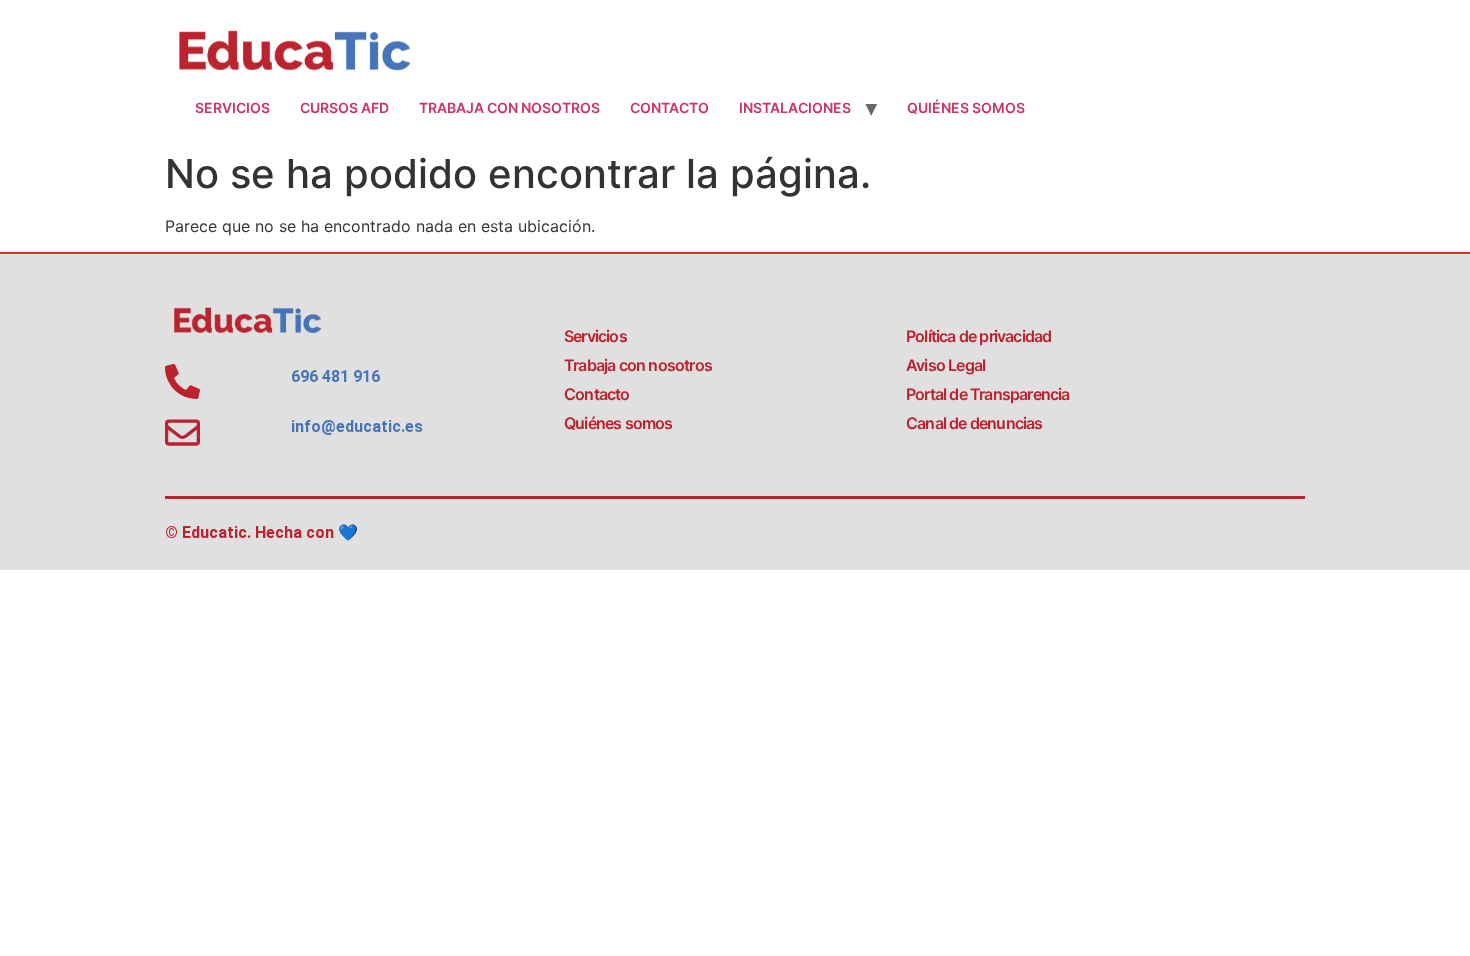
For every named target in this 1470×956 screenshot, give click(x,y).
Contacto (669, 107)
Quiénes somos (966, 107)
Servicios (232, 107)
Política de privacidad (978, 336)
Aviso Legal (945, 365)
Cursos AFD (344, 107)
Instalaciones (795, 107)
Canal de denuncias (974, 423)
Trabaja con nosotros (509, 107)
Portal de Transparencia (988, 394)
